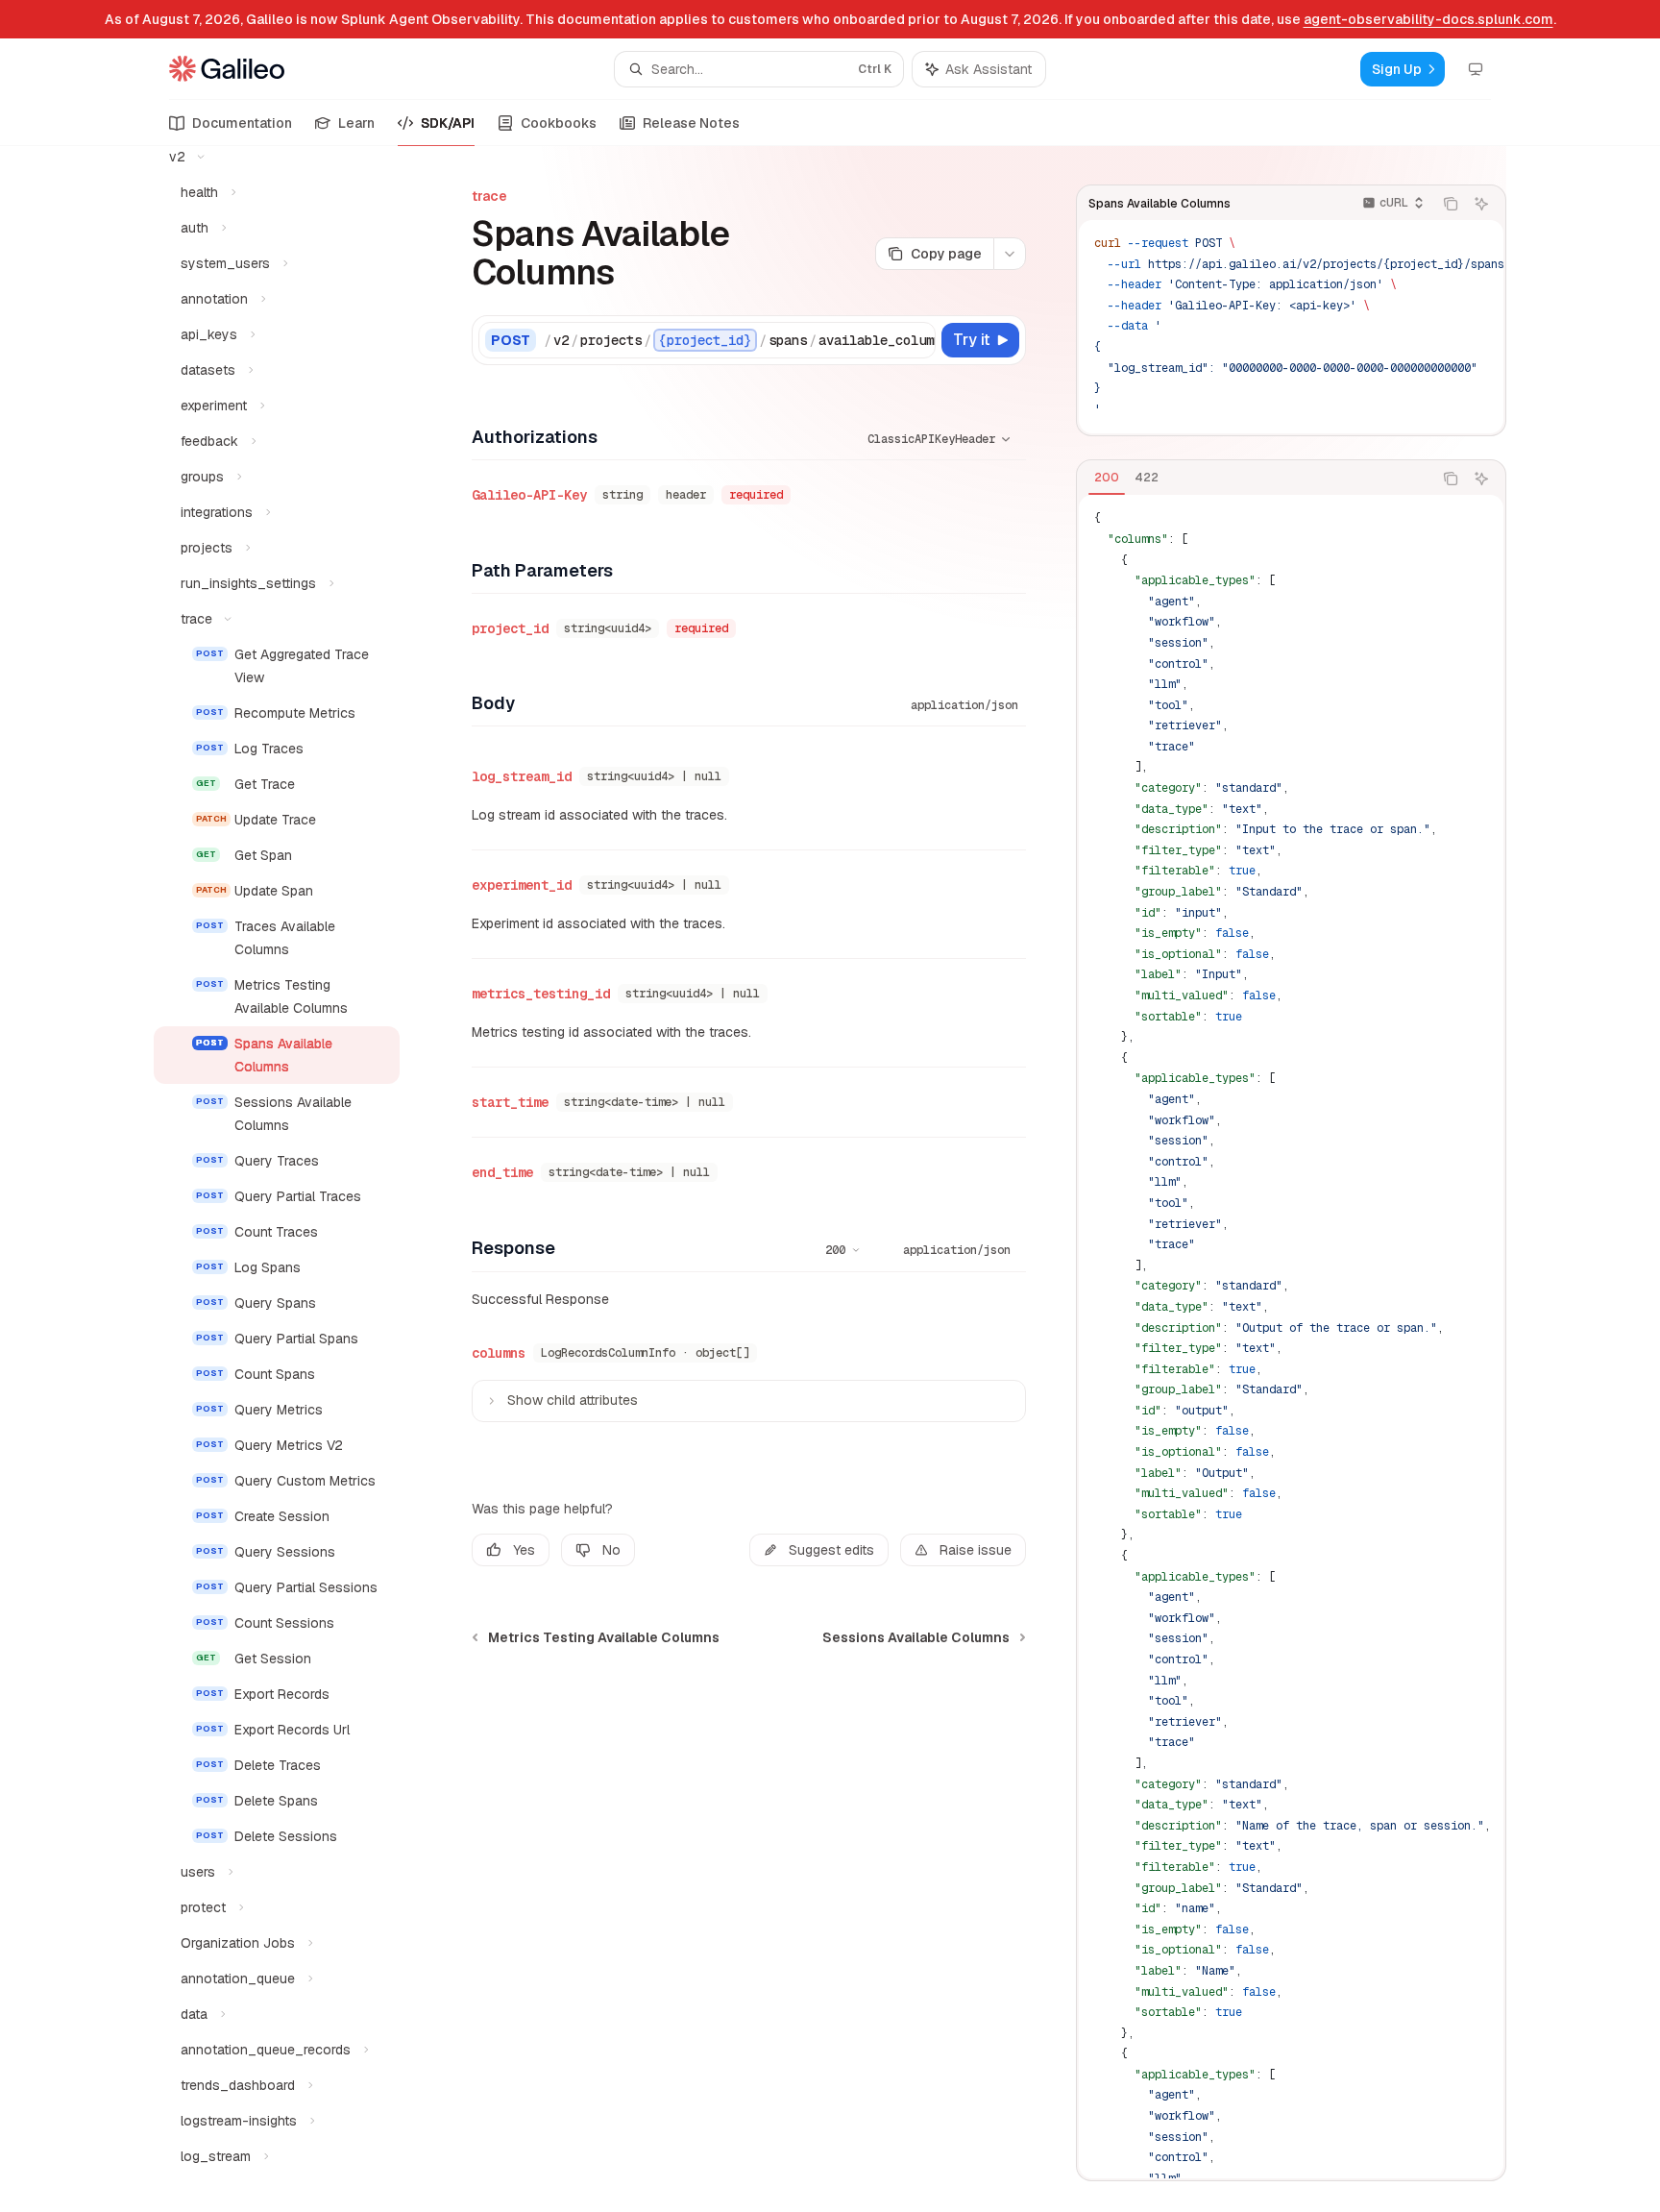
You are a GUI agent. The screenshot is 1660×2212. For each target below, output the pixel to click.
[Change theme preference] (1476, 69)
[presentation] (292, 1179)
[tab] (1107, 478)
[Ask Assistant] (1481, 204)
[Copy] (917, 340)
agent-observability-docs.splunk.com (1428, 19)
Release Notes (691, 123)
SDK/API (448, 123)
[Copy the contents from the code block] (1451, 204)
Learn (356, 123)
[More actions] (1010, 254)
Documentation (242, 123)
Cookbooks (559, 123)
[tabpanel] (1291, 1337)
